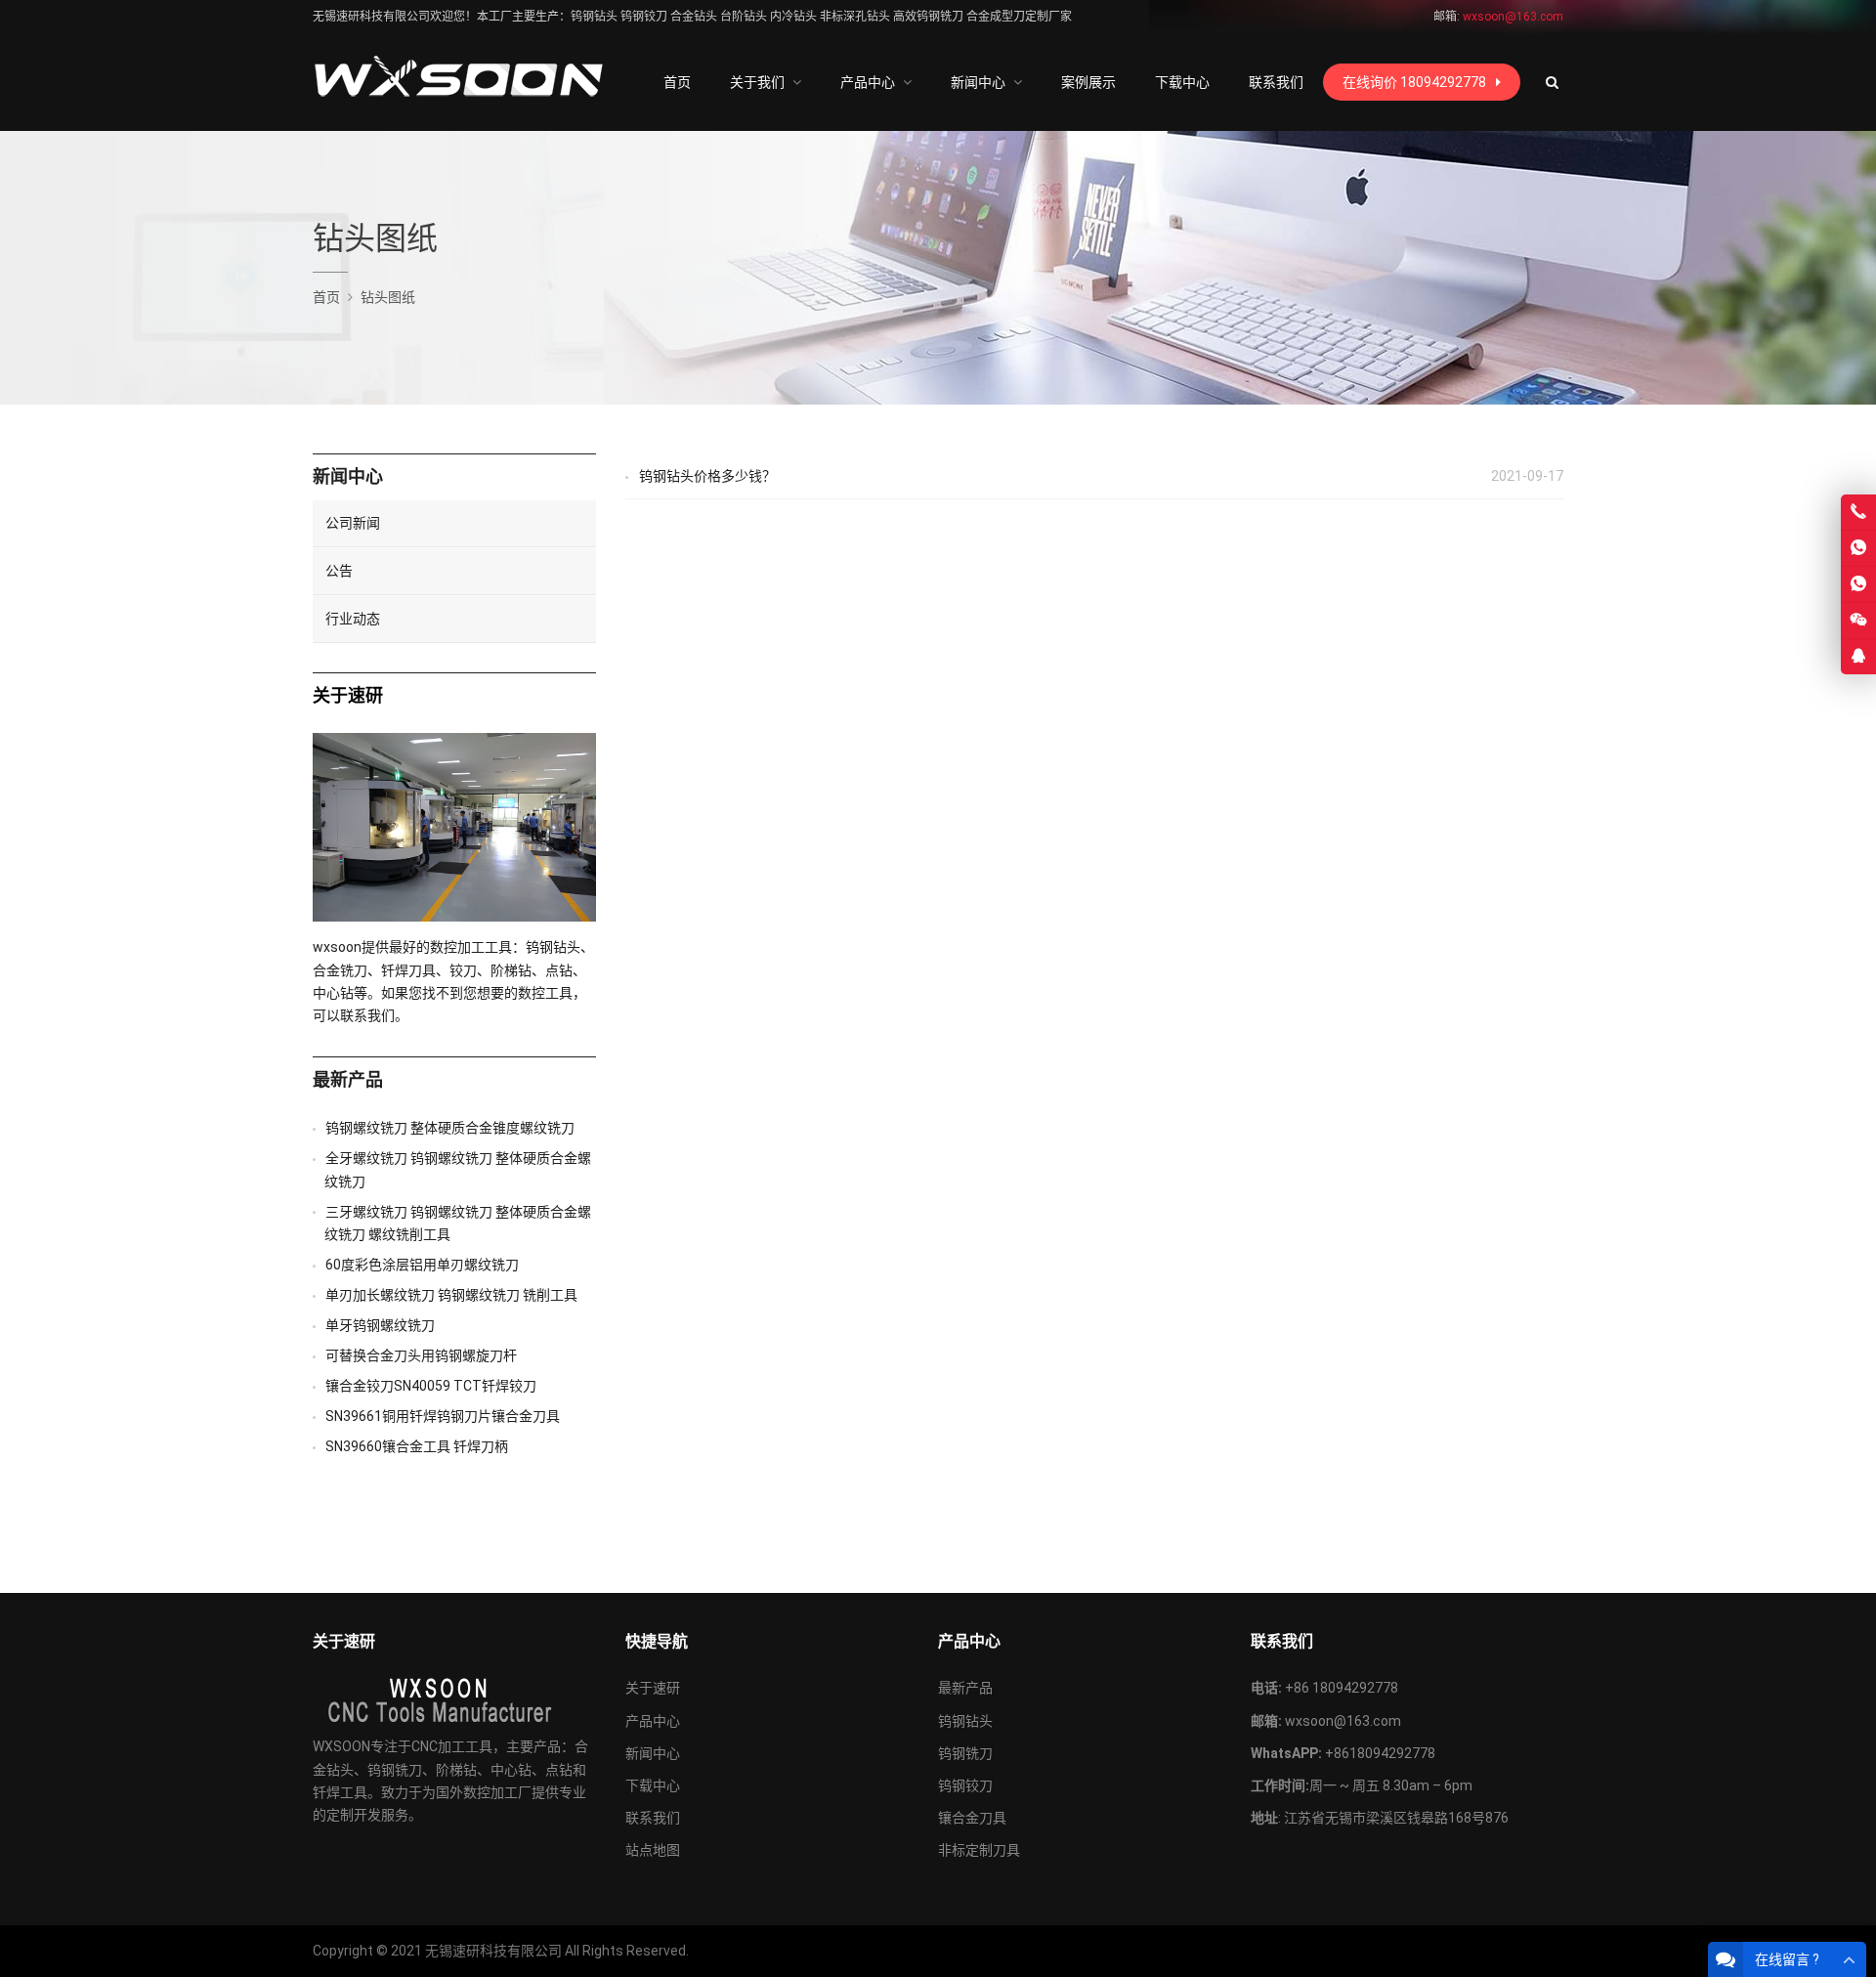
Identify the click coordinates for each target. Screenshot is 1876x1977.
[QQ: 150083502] (1858, 657)
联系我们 (653, 1818)
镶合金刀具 (972, 1818)
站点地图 (653, 1850)
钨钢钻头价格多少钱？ (707, 476)
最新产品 (348, 1079)
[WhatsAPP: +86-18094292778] (1858, 548)
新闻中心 (348, 476)
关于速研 (653, 1688)
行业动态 (353, 619)
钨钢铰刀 (965, 1785)
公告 (339, 571)
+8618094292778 (1380, 1753)
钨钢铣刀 (965, 1753)
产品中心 (653, 1721)
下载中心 (653, 1785)
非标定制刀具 (979, 1850)
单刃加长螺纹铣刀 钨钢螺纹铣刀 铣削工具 (451, 1295)
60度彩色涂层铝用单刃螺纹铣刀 (422, 1265)
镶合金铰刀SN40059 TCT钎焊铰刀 (431, 1386)
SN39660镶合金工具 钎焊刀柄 (417, 1446)
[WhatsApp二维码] (1858, 584)
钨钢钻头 (965, 1721)
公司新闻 (353, 523)
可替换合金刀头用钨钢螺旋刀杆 (421, 1355)
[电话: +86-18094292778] (1858, 512)
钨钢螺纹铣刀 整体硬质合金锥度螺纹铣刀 (450, 1128)
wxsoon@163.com (1343, 1721)
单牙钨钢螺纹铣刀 (380, 1325)
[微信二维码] (1858, 621)
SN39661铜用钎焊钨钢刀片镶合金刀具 (443, 1416)
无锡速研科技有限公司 (493, 1951)
